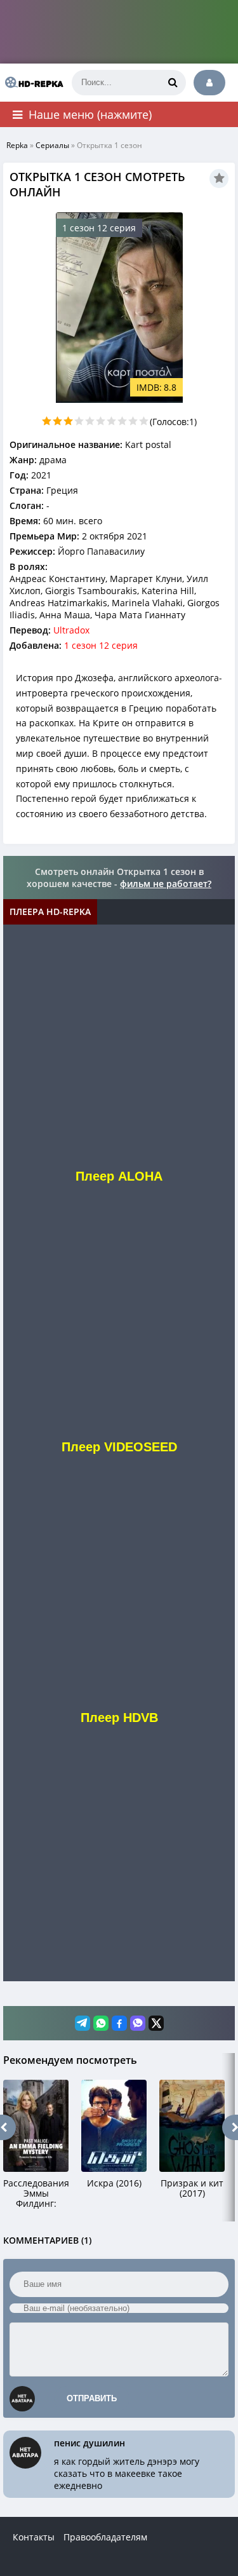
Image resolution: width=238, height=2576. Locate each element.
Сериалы (52, 145)
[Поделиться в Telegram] (83, 2023)
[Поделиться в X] (156, 2023)
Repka (17, 145)
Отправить (92, 2398)
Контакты (34, 2537)
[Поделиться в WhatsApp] (101, 2023)
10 (144, 421)
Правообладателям (105, 2537)
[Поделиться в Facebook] (119, 2023)
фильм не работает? (166, 884)
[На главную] (32, 83)
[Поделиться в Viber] (138, 2023)
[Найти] (173, 83)
